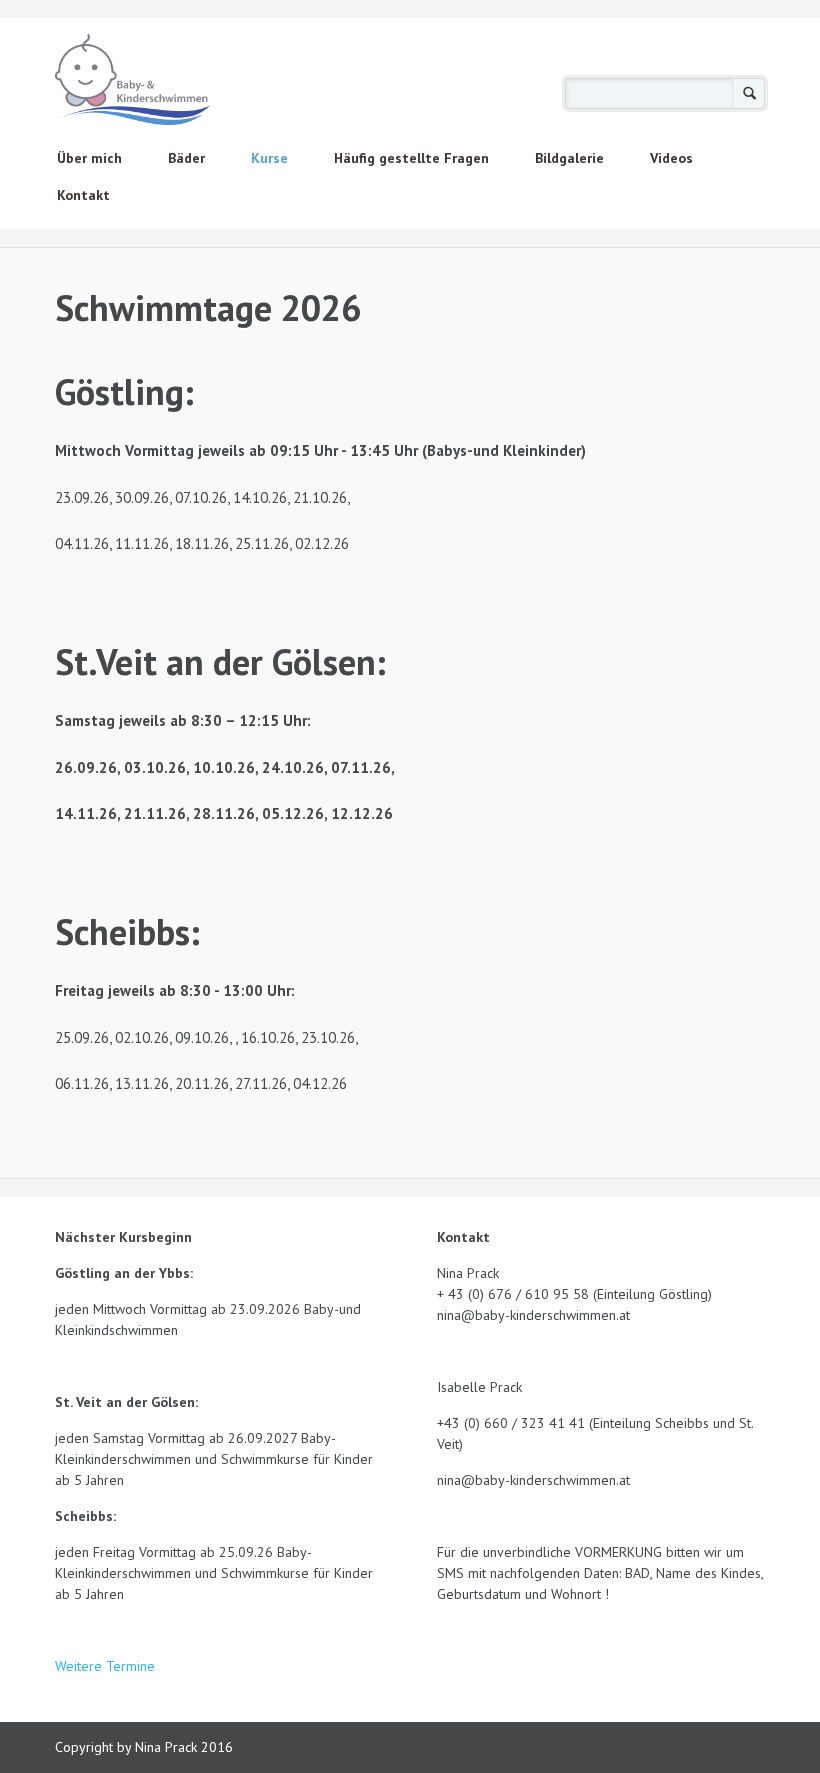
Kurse (269, 158)
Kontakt (83, 195)
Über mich (89, 158)
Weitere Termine (107, 1666)
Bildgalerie (569, 158)
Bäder (186, 158)
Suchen (749, 93)
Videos (671, 158)
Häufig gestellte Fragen (411, 158)
